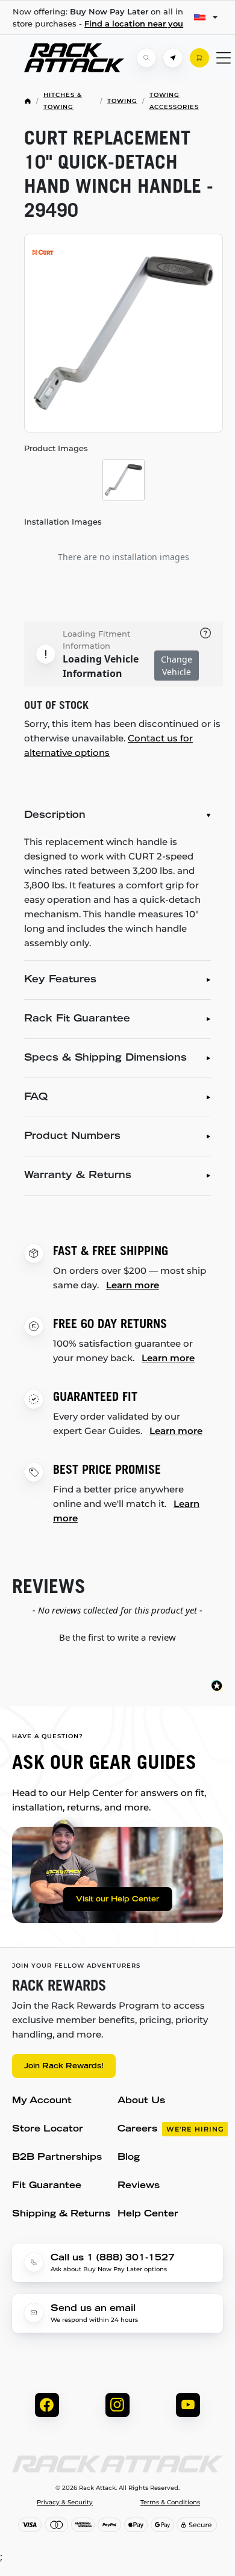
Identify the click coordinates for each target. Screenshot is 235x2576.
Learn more (133, 1285)
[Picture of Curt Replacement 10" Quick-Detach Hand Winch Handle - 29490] (124, 333)
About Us (141, 2101)
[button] (117, 1636)
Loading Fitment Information (96, 640)
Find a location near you (134, 23)
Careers (171, 2129)
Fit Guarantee (47, 2186)
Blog (129, 2158)
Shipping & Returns (61, 2214)
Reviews (139, 2186)
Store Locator (48, 2129)
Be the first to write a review (117, 1637)
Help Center (148, 2214)
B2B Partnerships (57, 2158)
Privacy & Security (65, 2503)
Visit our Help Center (117, 1900)
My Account (42, 2101)
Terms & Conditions (170, 2503)
